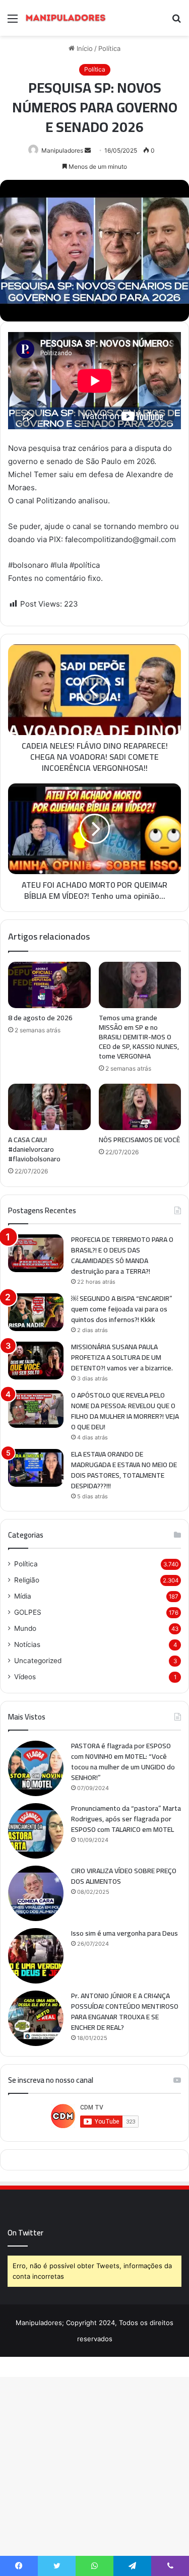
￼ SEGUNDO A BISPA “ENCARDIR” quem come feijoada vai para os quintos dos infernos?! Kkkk (122, 1309)
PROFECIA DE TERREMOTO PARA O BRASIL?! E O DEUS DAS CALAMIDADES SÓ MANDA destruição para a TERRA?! (122, 1255)
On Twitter (25, 2233)
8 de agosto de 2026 (40, 1018)
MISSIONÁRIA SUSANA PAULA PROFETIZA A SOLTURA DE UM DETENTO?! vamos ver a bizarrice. (122, 1357)
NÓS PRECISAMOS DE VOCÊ (139, 1140)
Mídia (23, 1596)
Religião (27, 1580)
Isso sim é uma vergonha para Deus (124, 1933)
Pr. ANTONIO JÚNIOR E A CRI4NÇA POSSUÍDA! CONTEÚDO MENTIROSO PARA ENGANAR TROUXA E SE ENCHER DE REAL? (125, 2011)
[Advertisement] (94, 135)
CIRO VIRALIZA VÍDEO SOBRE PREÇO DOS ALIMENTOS (124, 1876)
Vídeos (25, 1677)
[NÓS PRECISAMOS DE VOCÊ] (140, 1107)
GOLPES (28, 1612)
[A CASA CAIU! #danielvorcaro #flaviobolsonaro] (49, 1107)
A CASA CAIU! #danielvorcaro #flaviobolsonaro (34, 1149)
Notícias (27, 1644)
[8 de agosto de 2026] (49, 985)
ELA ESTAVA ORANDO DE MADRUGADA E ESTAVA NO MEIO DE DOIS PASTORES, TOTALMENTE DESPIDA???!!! (124, 1470)
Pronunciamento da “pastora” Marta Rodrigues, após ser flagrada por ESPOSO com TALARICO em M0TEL (126, 1819)
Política (26, 1564)
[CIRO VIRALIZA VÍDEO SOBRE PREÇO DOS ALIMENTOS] (36, 1893)
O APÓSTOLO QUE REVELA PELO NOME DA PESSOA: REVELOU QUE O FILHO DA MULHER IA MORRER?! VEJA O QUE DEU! (125, 1411)
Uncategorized (38, 1661)
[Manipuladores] (66, 18)
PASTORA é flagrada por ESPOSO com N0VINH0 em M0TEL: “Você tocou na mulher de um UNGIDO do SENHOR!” (123, 1762)
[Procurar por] (176, 22)
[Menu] (13, 22)
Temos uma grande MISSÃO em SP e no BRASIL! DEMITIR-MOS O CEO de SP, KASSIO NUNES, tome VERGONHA (139, 1037)
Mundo (25, 1628)
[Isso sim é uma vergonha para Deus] (36, 1956)
